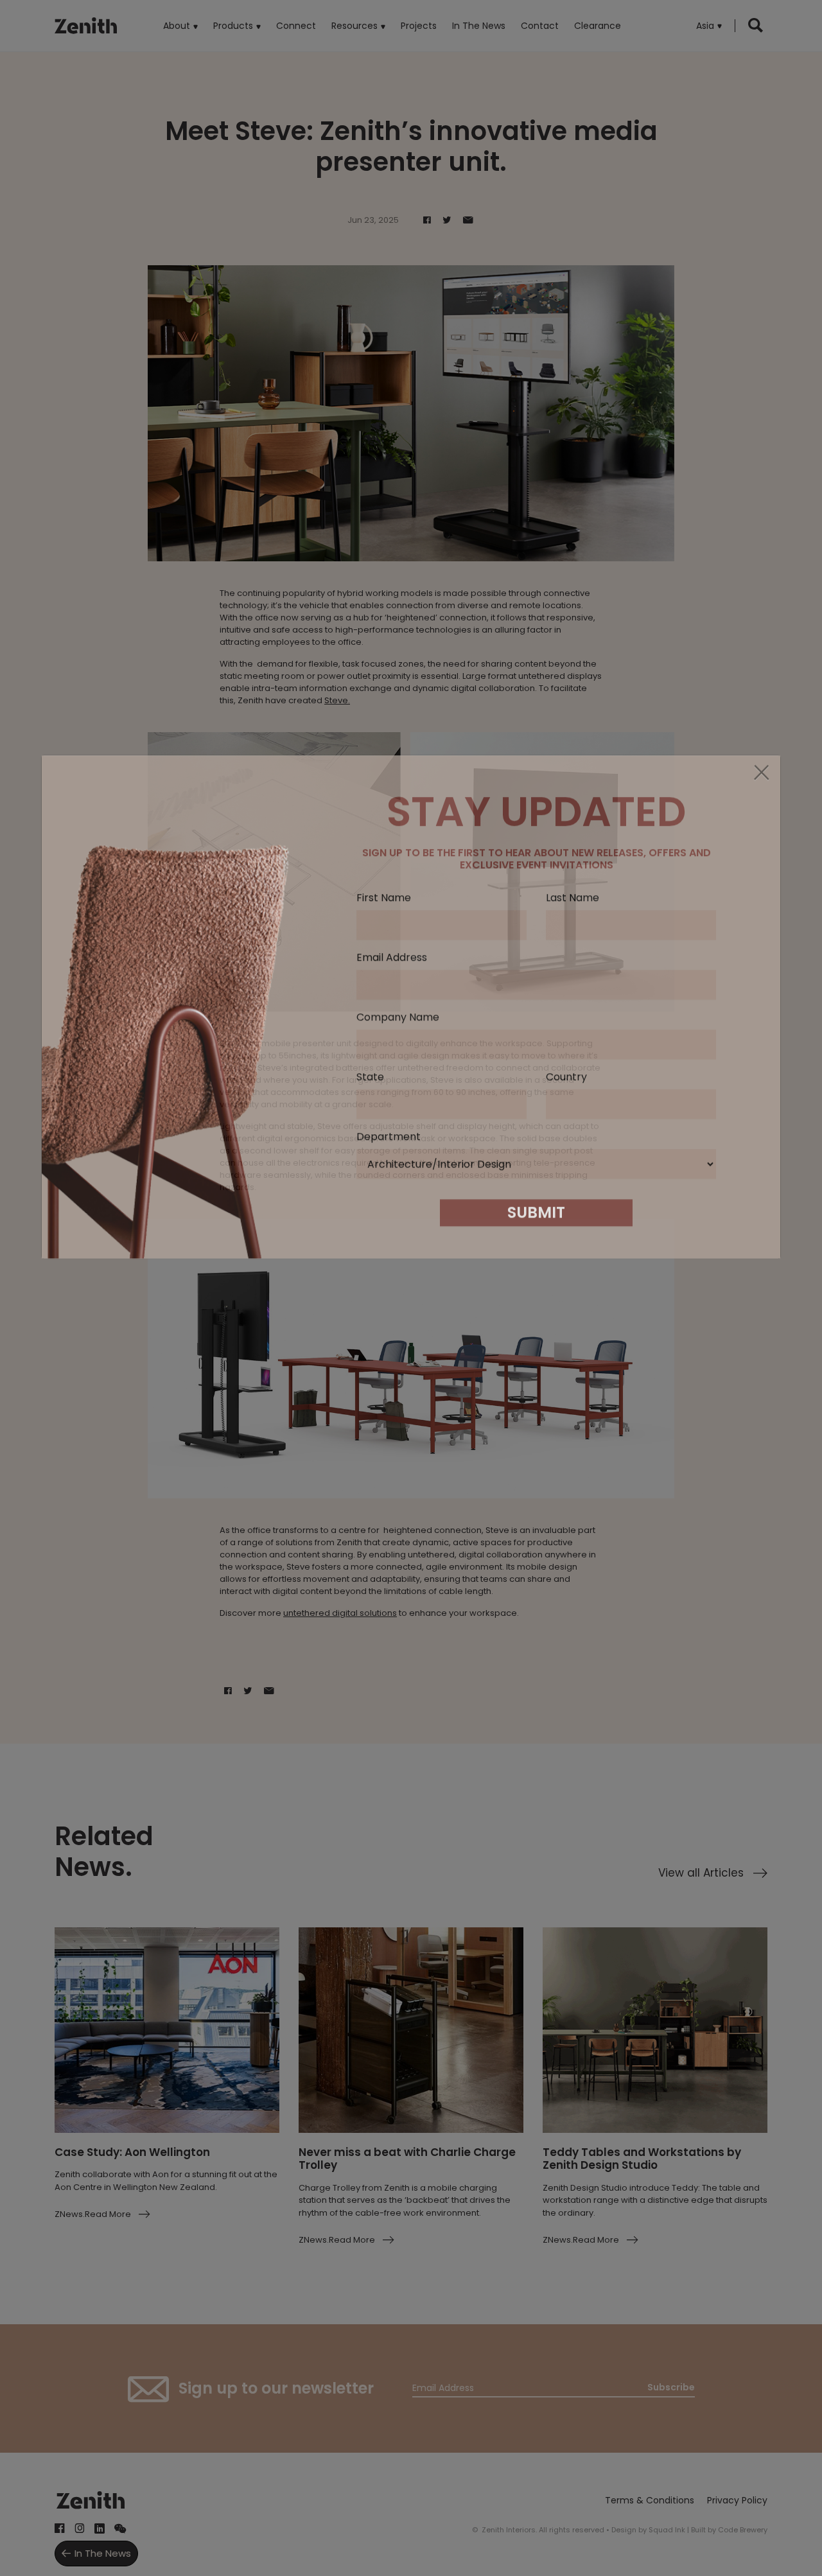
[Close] (761, 1055)
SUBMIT (536, 1494)
